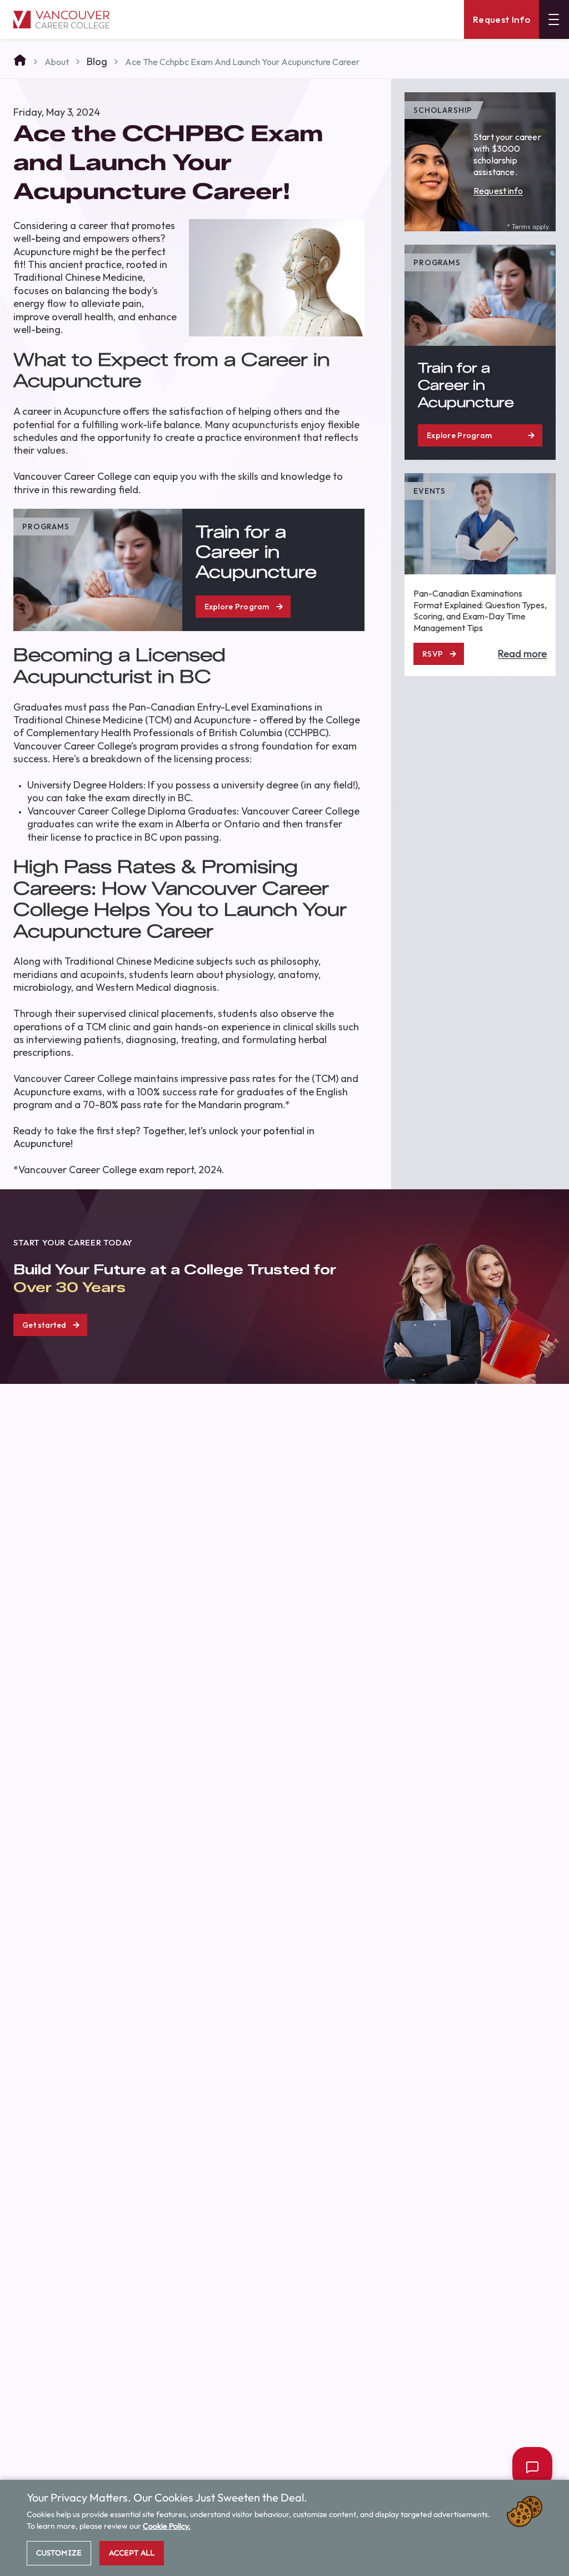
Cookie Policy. (167, 2526)
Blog (97, 61)
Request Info (501, 19)
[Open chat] (532, 2467)
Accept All (132, 2553)
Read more (522, 654)
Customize (59, 2553)
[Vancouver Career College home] (61, 20)
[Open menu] (554, 19)
